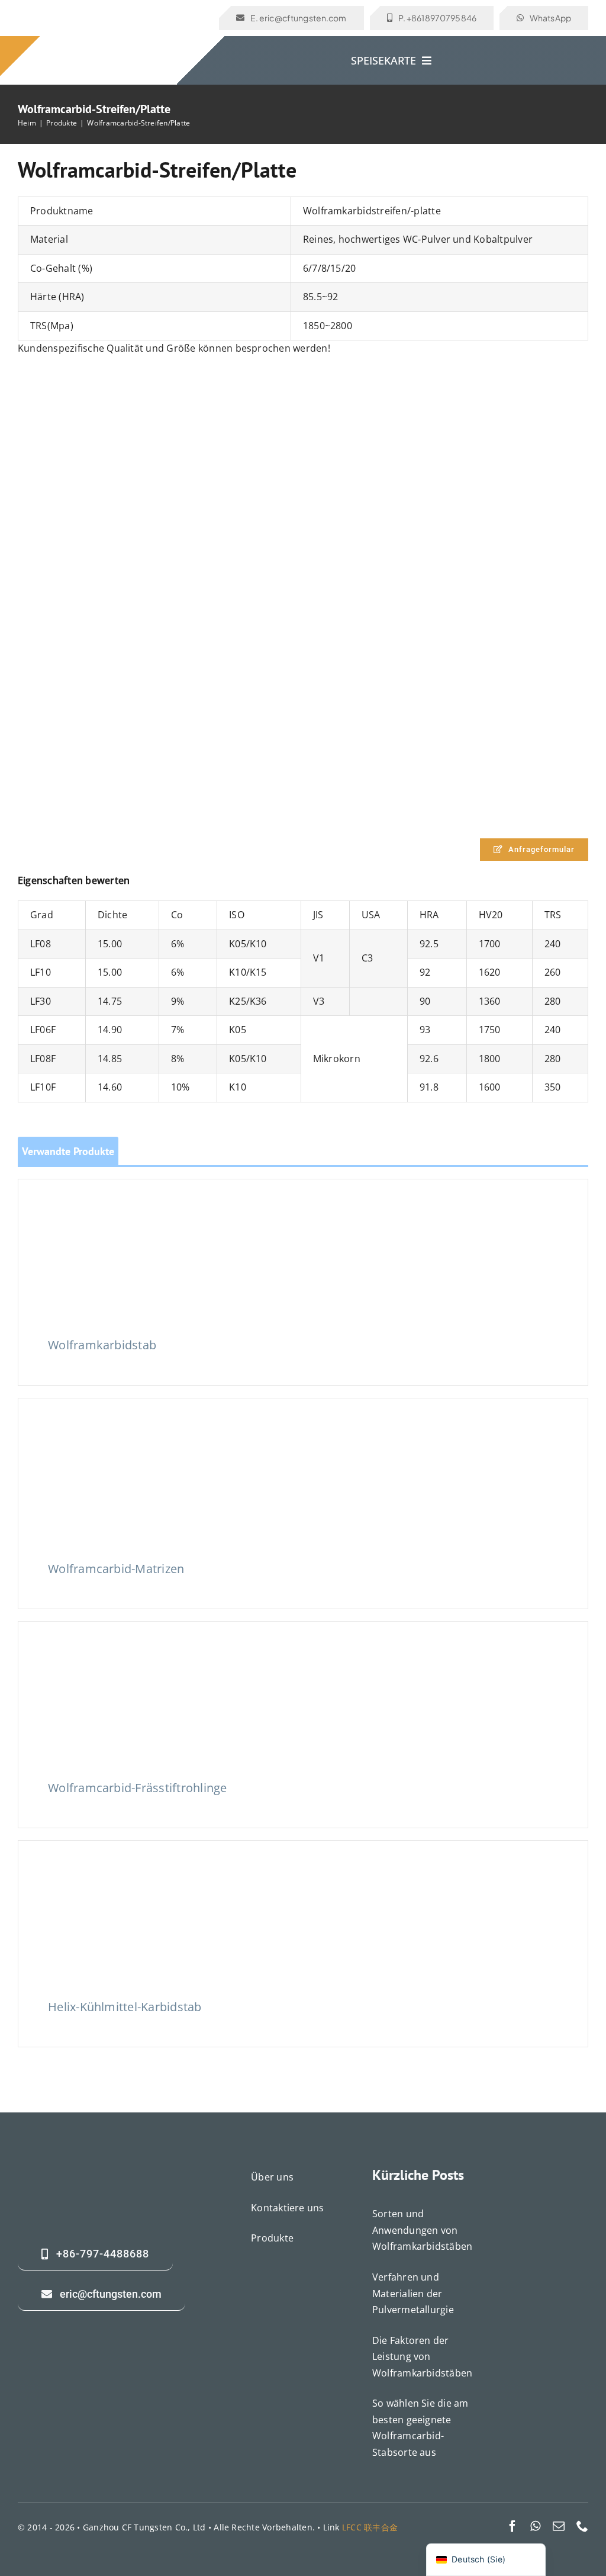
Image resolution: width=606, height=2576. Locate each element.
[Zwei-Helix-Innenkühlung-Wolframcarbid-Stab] (137, 1875)
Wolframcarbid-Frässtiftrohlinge (137, 1788)
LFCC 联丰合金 (370, 2527)
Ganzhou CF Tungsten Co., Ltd (144, 2527)
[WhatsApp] (535, 2526)
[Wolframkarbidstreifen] (303, 385)
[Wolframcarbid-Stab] (137, 1214)
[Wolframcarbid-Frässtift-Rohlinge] (137, 1657)
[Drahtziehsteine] (137, 1433)
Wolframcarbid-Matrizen (116, 1569)
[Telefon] (582, 2526)
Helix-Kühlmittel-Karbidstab (125, 2007)
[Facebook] (512, 2526)
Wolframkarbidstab (102, 1345)
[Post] (559, 2526)
